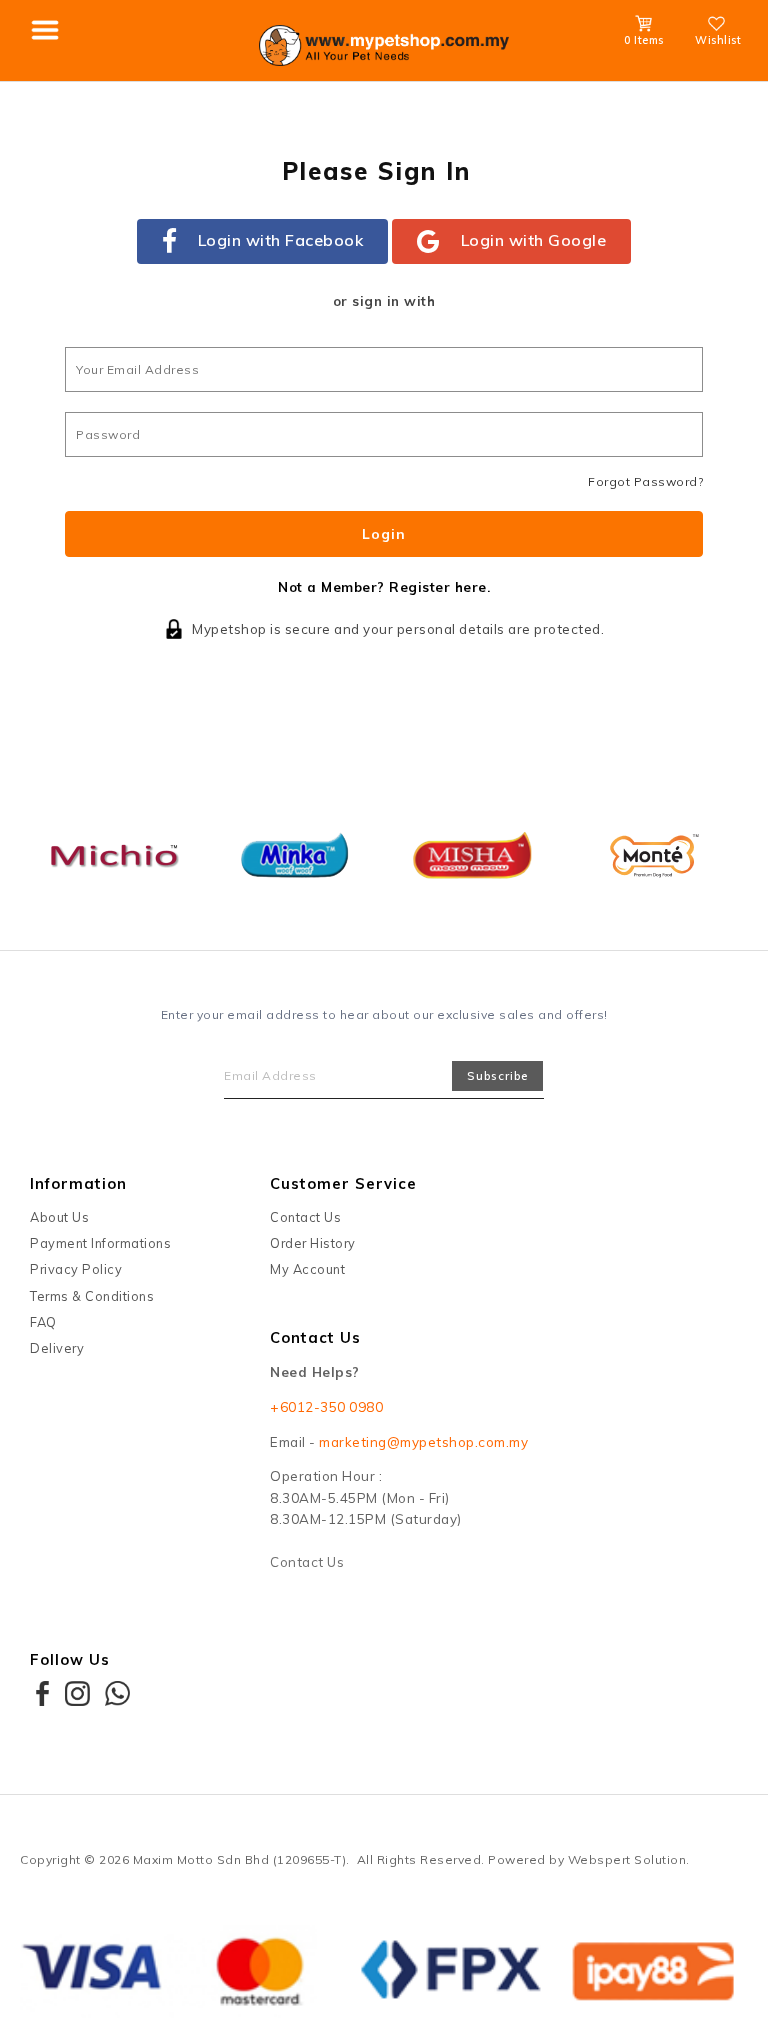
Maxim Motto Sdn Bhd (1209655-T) (240, 1859)
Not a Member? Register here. (384, 587)
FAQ (43, 1322)
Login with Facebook (281, 240)
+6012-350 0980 (326, 1407)
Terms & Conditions (92, 1296)
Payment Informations (100, 1243)
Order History (313, 1243)
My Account (307, 1269)
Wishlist (718, 40)
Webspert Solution (627, 1859)
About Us (59, 1217)
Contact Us (305, 1217)
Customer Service (343, 1183)
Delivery (57, 1348)
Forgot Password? (645, 481)
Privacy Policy (76, 1269)
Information (78, 1183)
